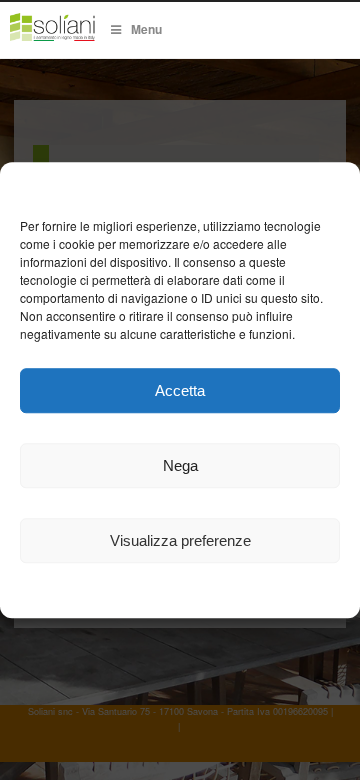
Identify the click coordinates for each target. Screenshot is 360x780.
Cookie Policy (91, 592)
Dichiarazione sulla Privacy (233, 592)
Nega (180, 465)
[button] (330, 187)
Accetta (180, 390)
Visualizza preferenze (180, 540)
